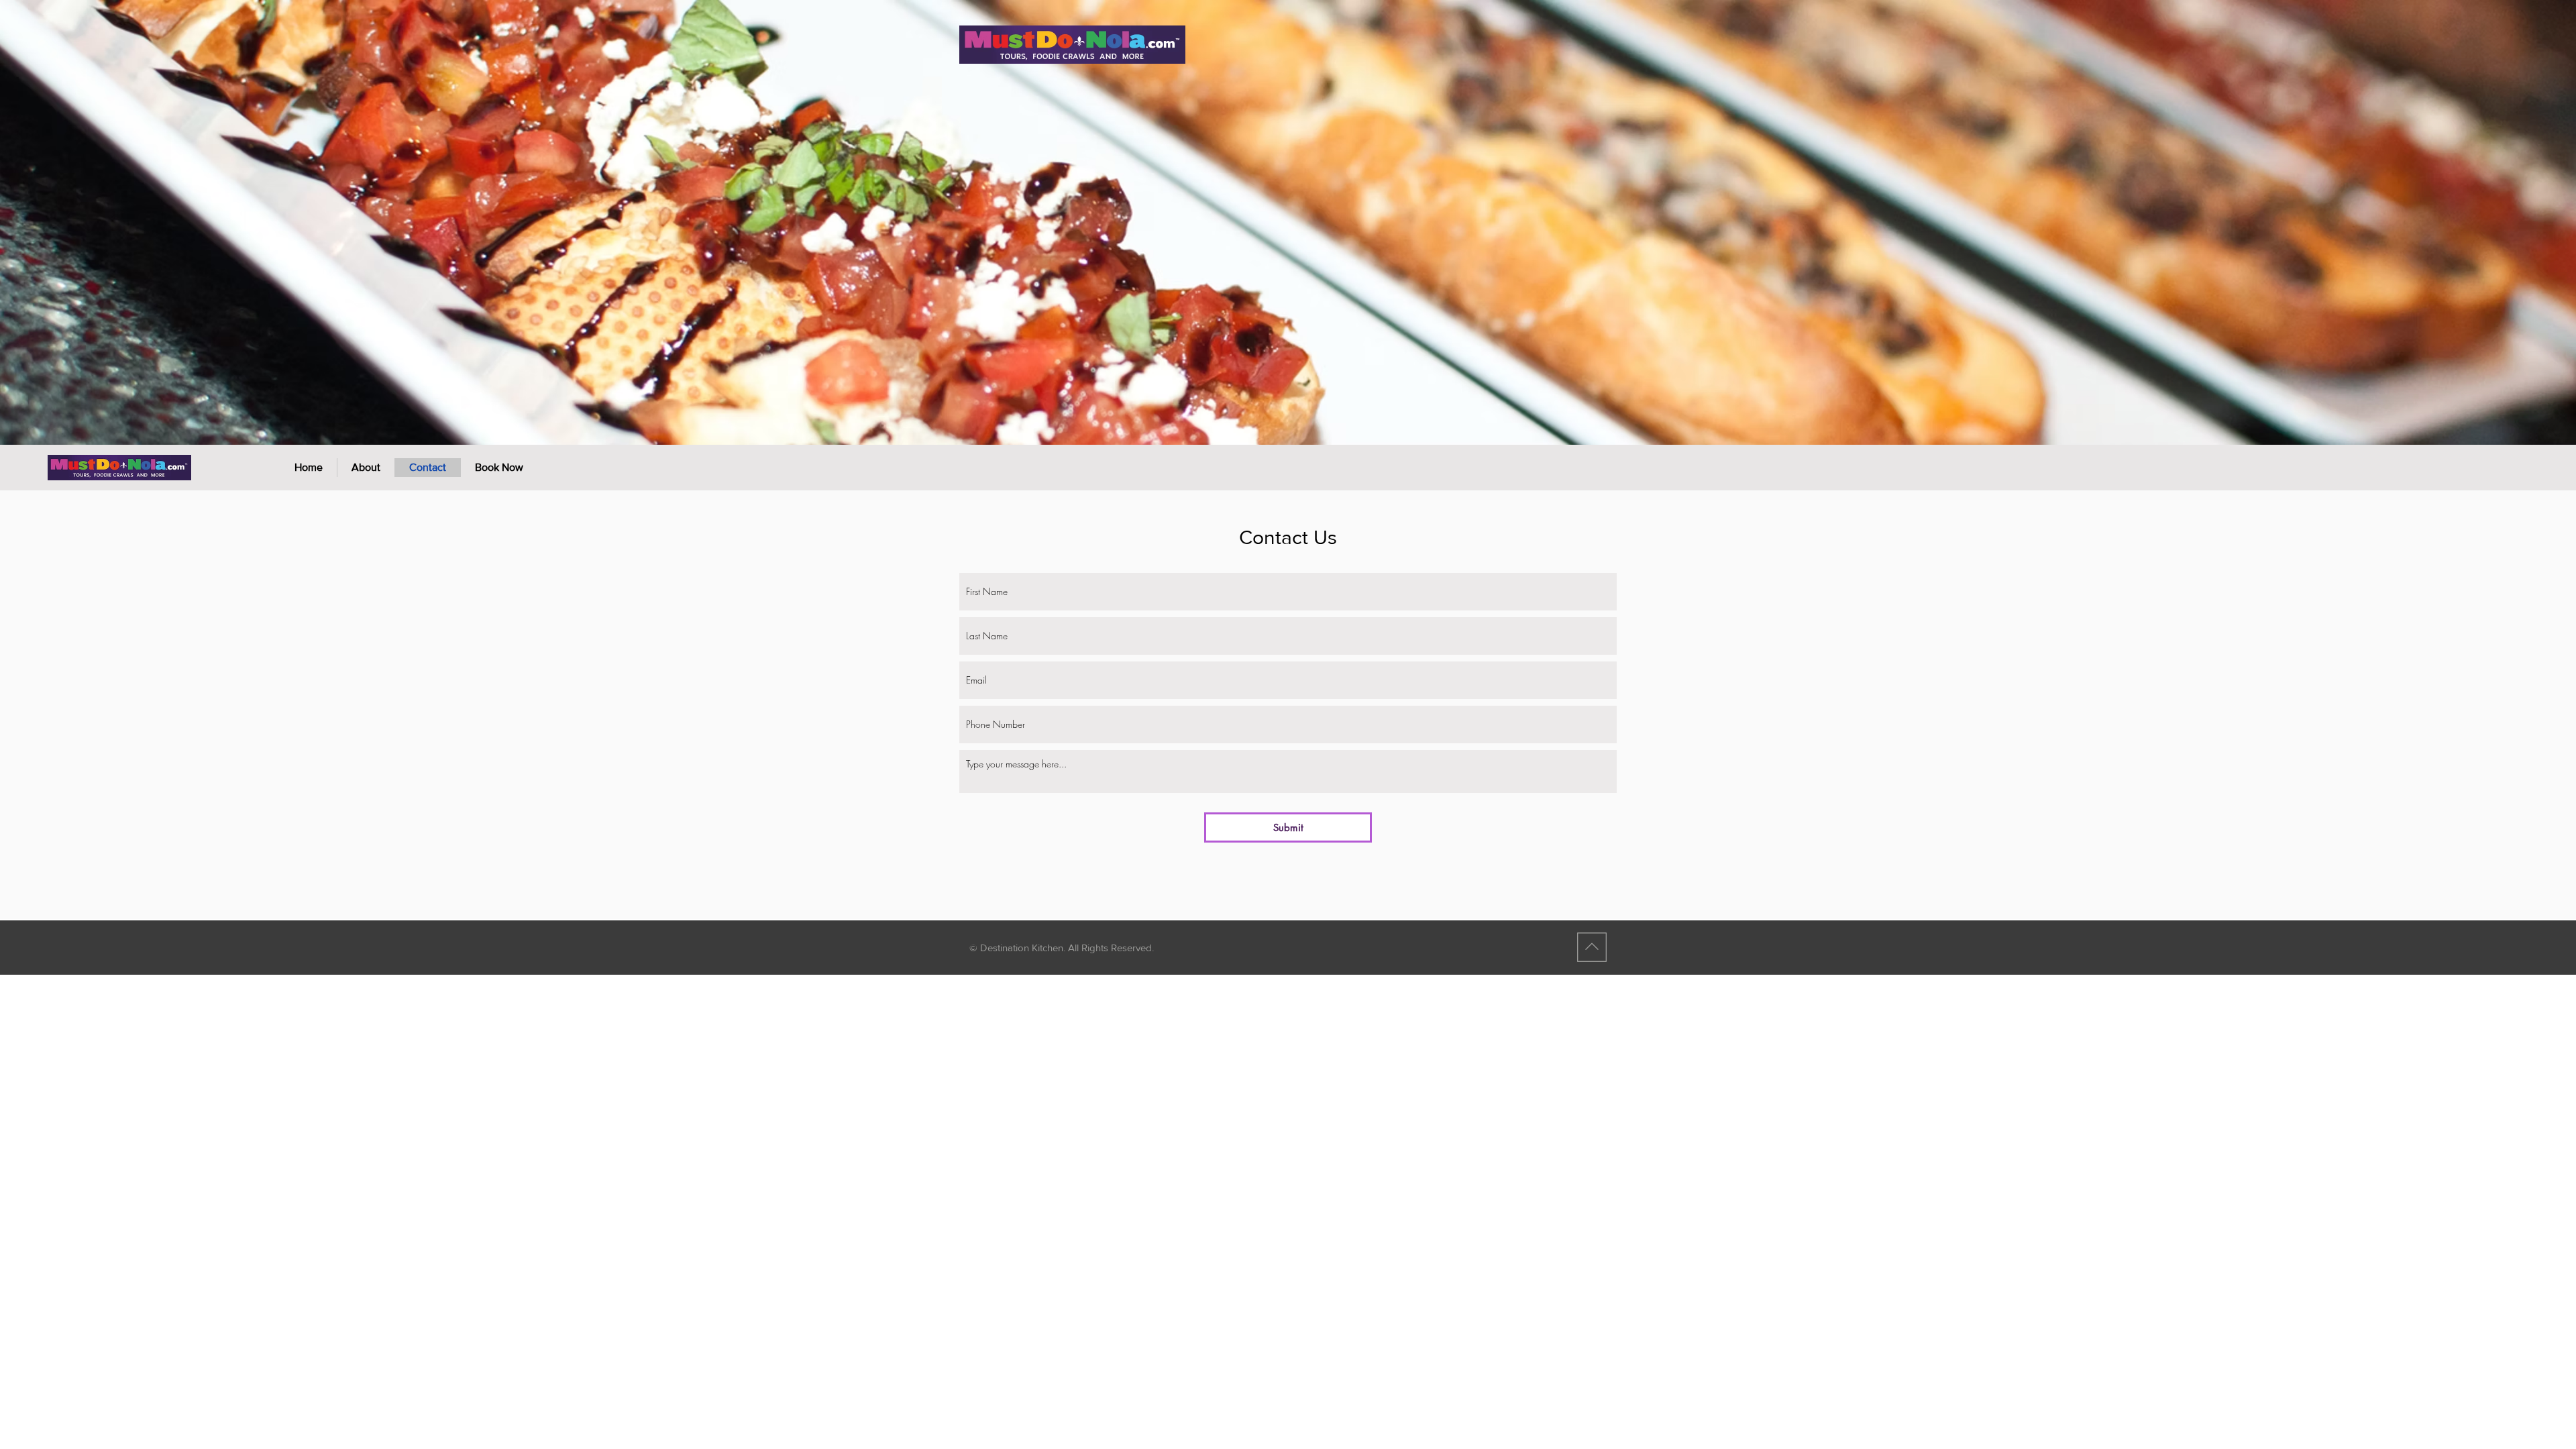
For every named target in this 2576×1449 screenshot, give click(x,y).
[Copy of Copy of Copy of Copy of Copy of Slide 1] (1324, 418)
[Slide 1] (1300, 418)
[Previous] (74, 222)
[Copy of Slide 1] (1312, 418)
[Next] (2502, 222)
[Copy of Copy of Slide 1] (1288, 418)
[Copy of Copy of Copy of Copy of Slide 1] (1276, 418)
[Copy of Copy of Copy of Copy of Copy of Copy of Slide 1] (1252, 418)
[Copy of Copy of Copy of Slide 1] (1264, 418)
